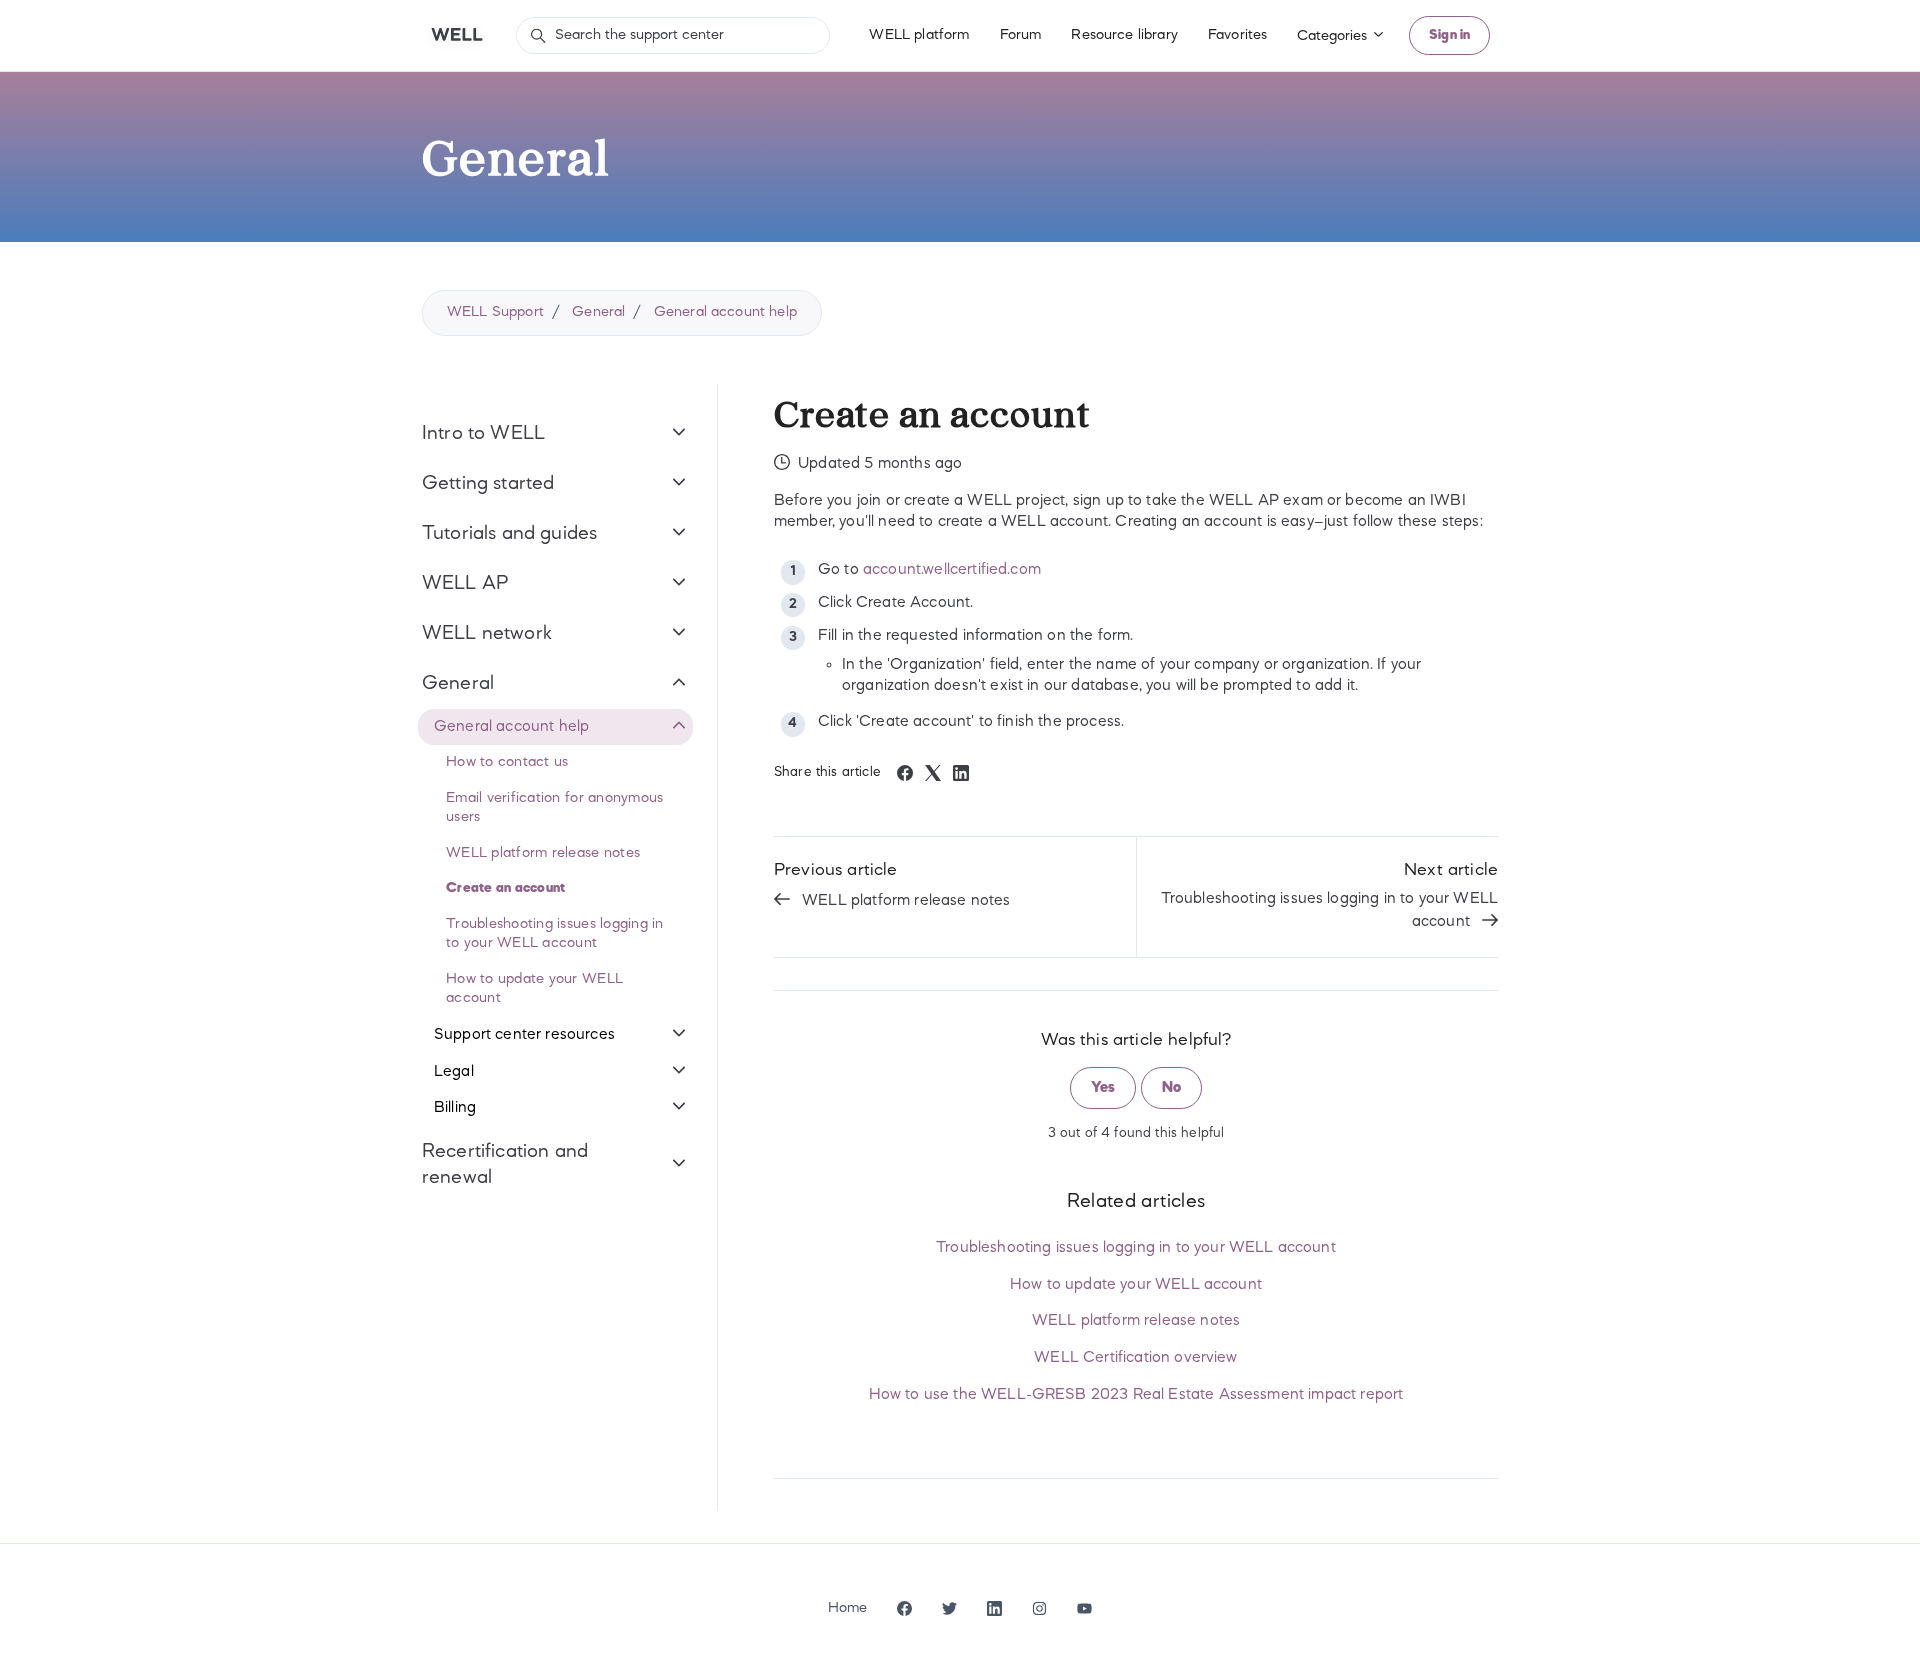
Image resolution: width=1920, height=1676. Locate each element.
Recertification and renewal (505, 1165)
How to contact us (507, 762)
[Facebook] (905, 777)
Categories (1334, 36)
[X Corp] (933, 777)
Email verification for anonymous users (554, 808)
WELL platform (919, 35)
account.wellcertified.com (952, 570)
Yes (1103, 1088)
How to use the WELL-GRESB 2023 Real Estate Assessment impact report (1136, 1395)
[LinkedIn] (961, 777)
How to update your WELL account (1136, 1285)
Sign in (1449, 35)
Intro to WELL (483, 434)
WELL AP (465, 584)
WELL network (487, 634)
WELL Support (495, 312)
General (598, 312)
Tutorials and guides (509, 534)
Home (848, 1608)
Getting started (488, 484)
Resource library (1124, 35)
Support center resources (524, 1035)
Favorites (1237, 35)
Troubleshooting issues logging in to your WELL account (1329, 910)
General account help (725, 312)
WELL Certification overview (1135, 1358)
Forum (1021, 35)
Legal (454, 1072)
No (1171, 1088)
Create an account (505, 888)
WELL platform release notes (906, 901)
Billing (455, 1108)
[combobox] (673, 35)
